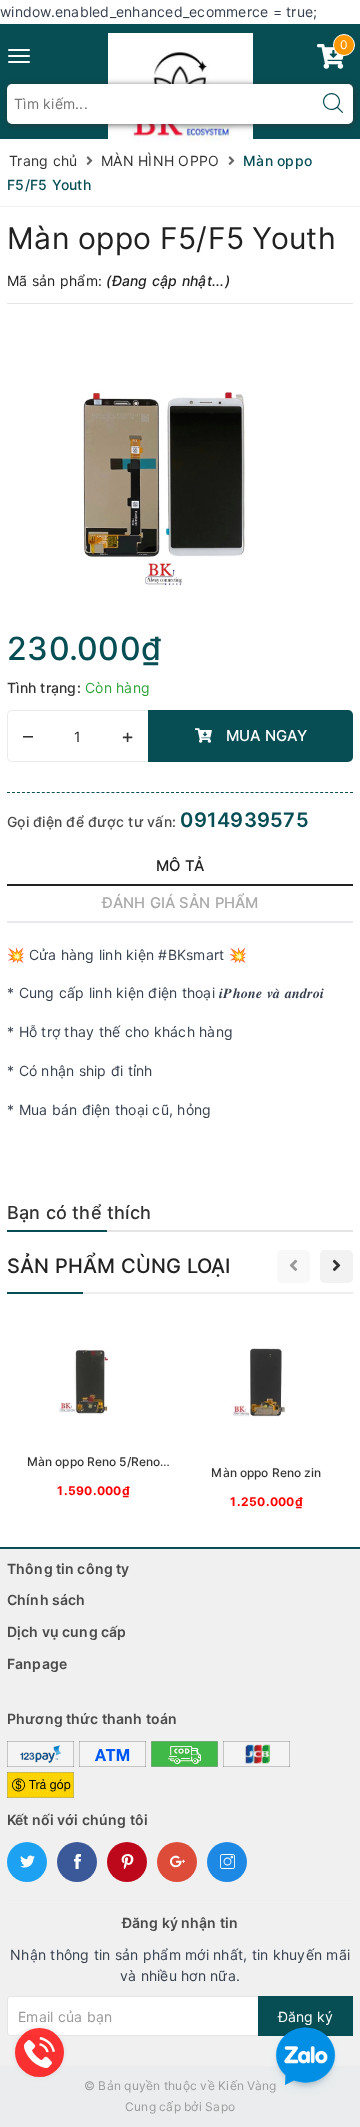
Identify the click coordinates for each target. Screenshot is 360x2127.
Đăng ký (305, 2016)
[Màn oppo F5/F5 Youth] (180, 473)
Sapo (220, 2106)
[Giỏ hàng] (331, 60)
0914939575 (244, 820)
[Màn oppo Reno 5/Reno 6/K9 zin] (93, 1409)
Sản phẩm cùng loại (119, 1266)
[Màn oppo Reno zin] (266, 1415)
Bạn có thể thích (79, 1212)
